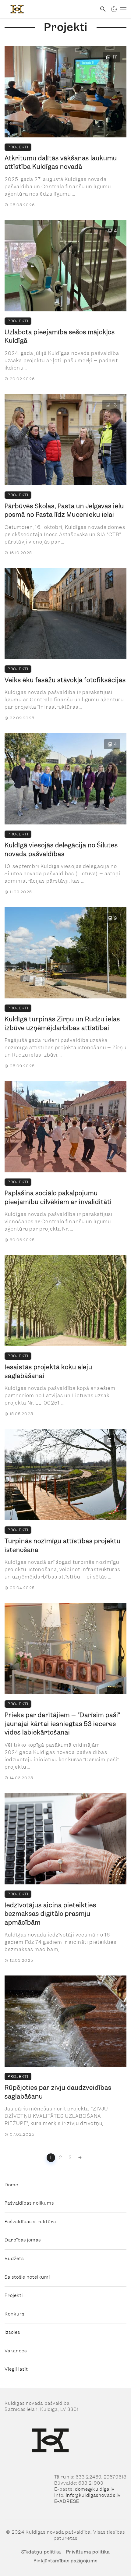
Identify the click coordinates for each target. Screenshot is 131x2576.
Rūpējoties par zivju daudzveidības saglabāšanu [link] (58, 2092)
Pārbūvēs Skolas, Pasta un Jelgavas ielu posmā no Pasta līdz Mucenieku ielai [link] (64, 510)
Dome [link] (11, 2185)
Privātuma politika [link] (88, 2552)
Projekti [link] (18, 147)
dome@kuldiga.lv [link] (95, 2489)
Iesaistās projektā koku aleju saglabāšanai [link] (48, 1371)
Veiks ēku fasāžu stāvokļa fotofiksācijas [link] (65, 680)
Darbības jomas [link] (23, 2240)
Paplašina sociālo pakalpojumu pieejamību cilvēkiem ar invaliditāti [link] (58, 1198)
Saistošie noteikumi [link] (27, 2277)
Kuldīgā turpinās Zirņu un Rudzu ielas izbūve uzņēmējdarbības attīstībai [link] (62, 1024)
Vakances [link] (16, 2351)
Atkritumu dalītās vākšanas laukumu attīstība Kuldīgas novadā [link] (61, 163)
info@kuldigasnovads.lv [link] (93, 2495)
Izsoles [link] (12, 2332)
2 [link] (60, 2158)
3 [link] (70, 2158)
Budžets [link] (14, 2259)
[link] (48, 9)
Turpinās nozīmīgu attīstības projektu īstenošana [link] (63, 1545)
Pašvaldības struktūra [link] (30, 2222)
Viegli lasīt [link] (16, 2369)
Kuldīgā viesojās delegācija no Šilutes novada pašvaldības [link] (61, 850)
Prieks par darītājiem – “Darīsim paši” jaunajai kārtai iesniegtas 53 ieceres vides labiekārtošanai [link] (62, 1724)
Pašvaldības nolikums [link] (29, 2203)
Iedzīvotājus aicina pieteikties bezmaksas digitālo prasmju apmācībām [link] (50, 1914)
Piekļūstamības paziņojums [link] (65, 2561)
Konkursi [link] (15, 2314)
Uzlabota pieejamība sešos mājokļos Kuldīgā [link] (60, 337)
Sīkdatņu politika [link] (41, 2552)
